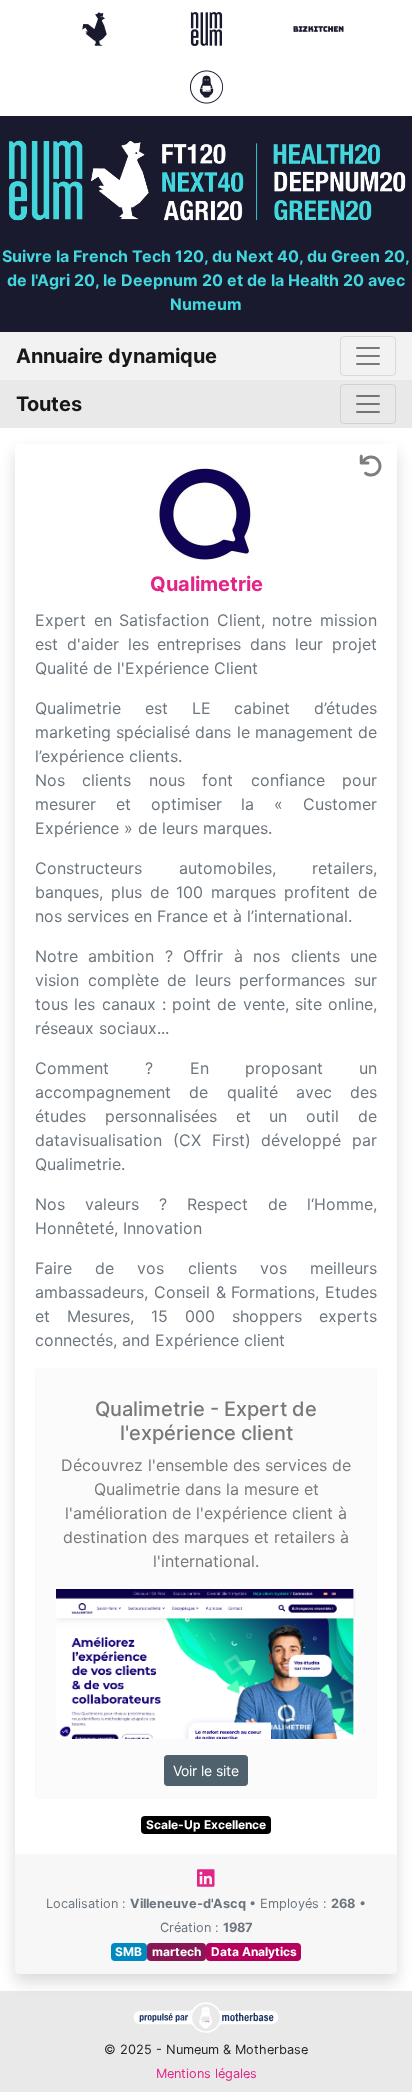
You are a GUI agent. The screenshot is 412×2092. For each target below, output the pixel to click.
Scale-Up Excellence (206, 1824)
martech (176, 1951)
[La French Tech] (97, 27)
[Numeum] (209, 27)
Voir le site (206, 1770)
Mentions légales (206, 2073)
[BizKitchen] (318, 27)
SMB (128, 1951)
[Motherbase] (206, 85)
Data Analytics (254, 1951)
